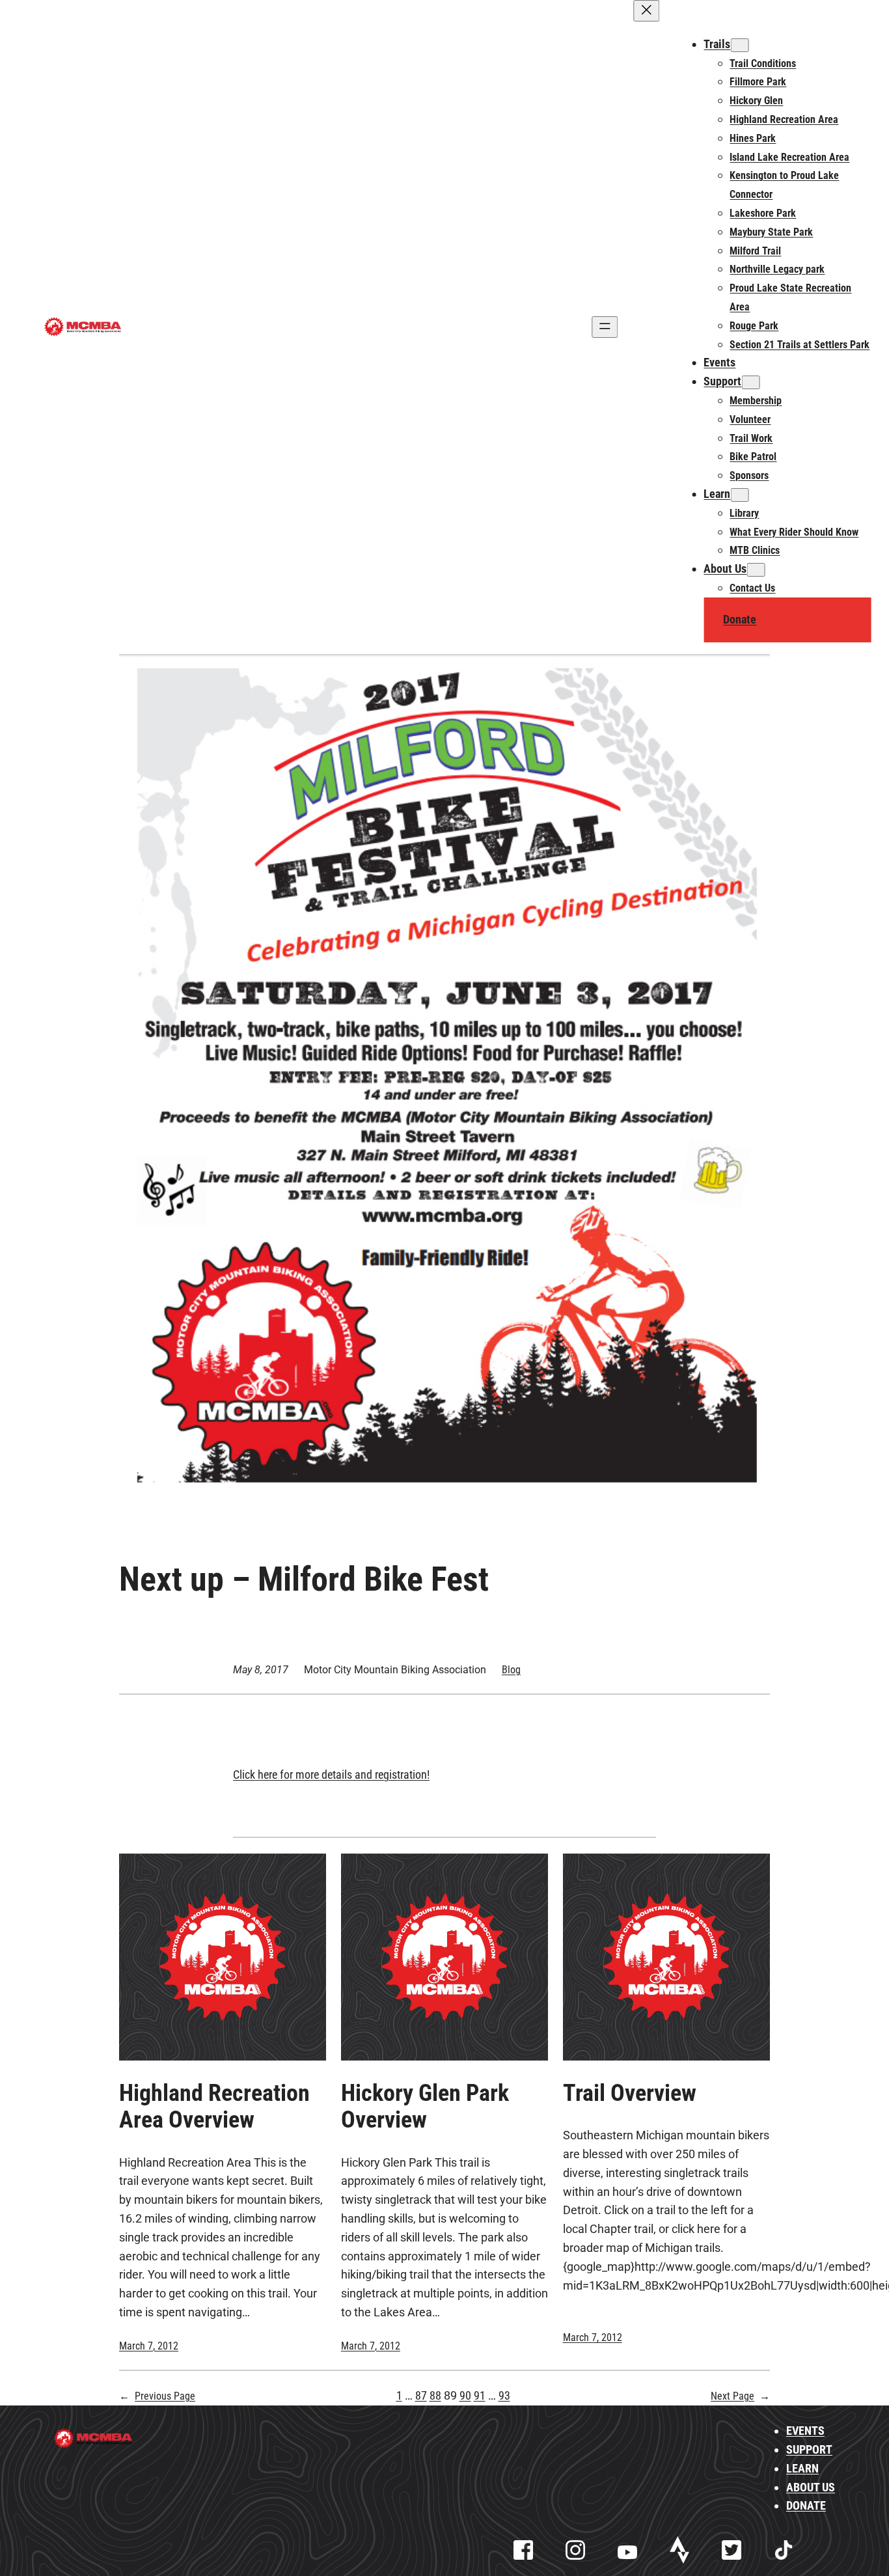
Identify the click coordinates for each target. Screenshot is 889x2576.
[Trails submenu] (739, 45)
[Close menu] (646, 11)
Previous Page (157, 2396)
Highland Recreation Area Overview (214, 2107)
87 (421, 2395)
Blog (511, 1670)
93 (504, 2395)
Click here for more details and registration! (331, 1774)
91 (480, 2395)
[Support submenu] (750, 382)
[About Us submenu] (756, 570)
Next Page (740, 2396)
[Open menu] (605, 327)
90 (465, 2395)
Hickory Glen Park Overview (425, 2107)
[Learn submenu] (739, 495)
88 (435, 2395)
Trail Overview (630, 2093)
